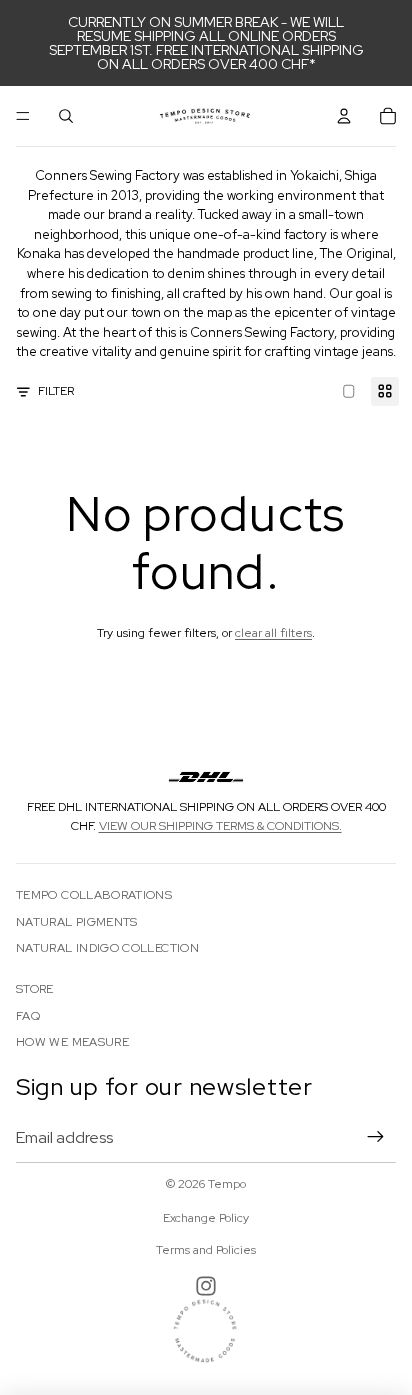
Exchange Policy (206, 1218)
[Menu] (23, 116)
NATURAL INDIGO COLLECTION (107, 948)
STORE (35, 989)
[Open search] (66, 116)
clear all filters (273, 633)
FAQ (28, 1016)
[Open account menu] (344, 116)
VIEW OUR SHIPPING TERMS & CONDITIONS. (220, 826)
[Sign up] (376, 1138)
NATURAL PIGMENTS (77, 922)
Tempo (227, 1184)
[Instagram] (206, 1286)
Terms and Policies (206, 1250)
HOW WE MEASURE (72, 1042)
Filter (56, 391)
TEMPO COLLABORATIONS (94, 895)
